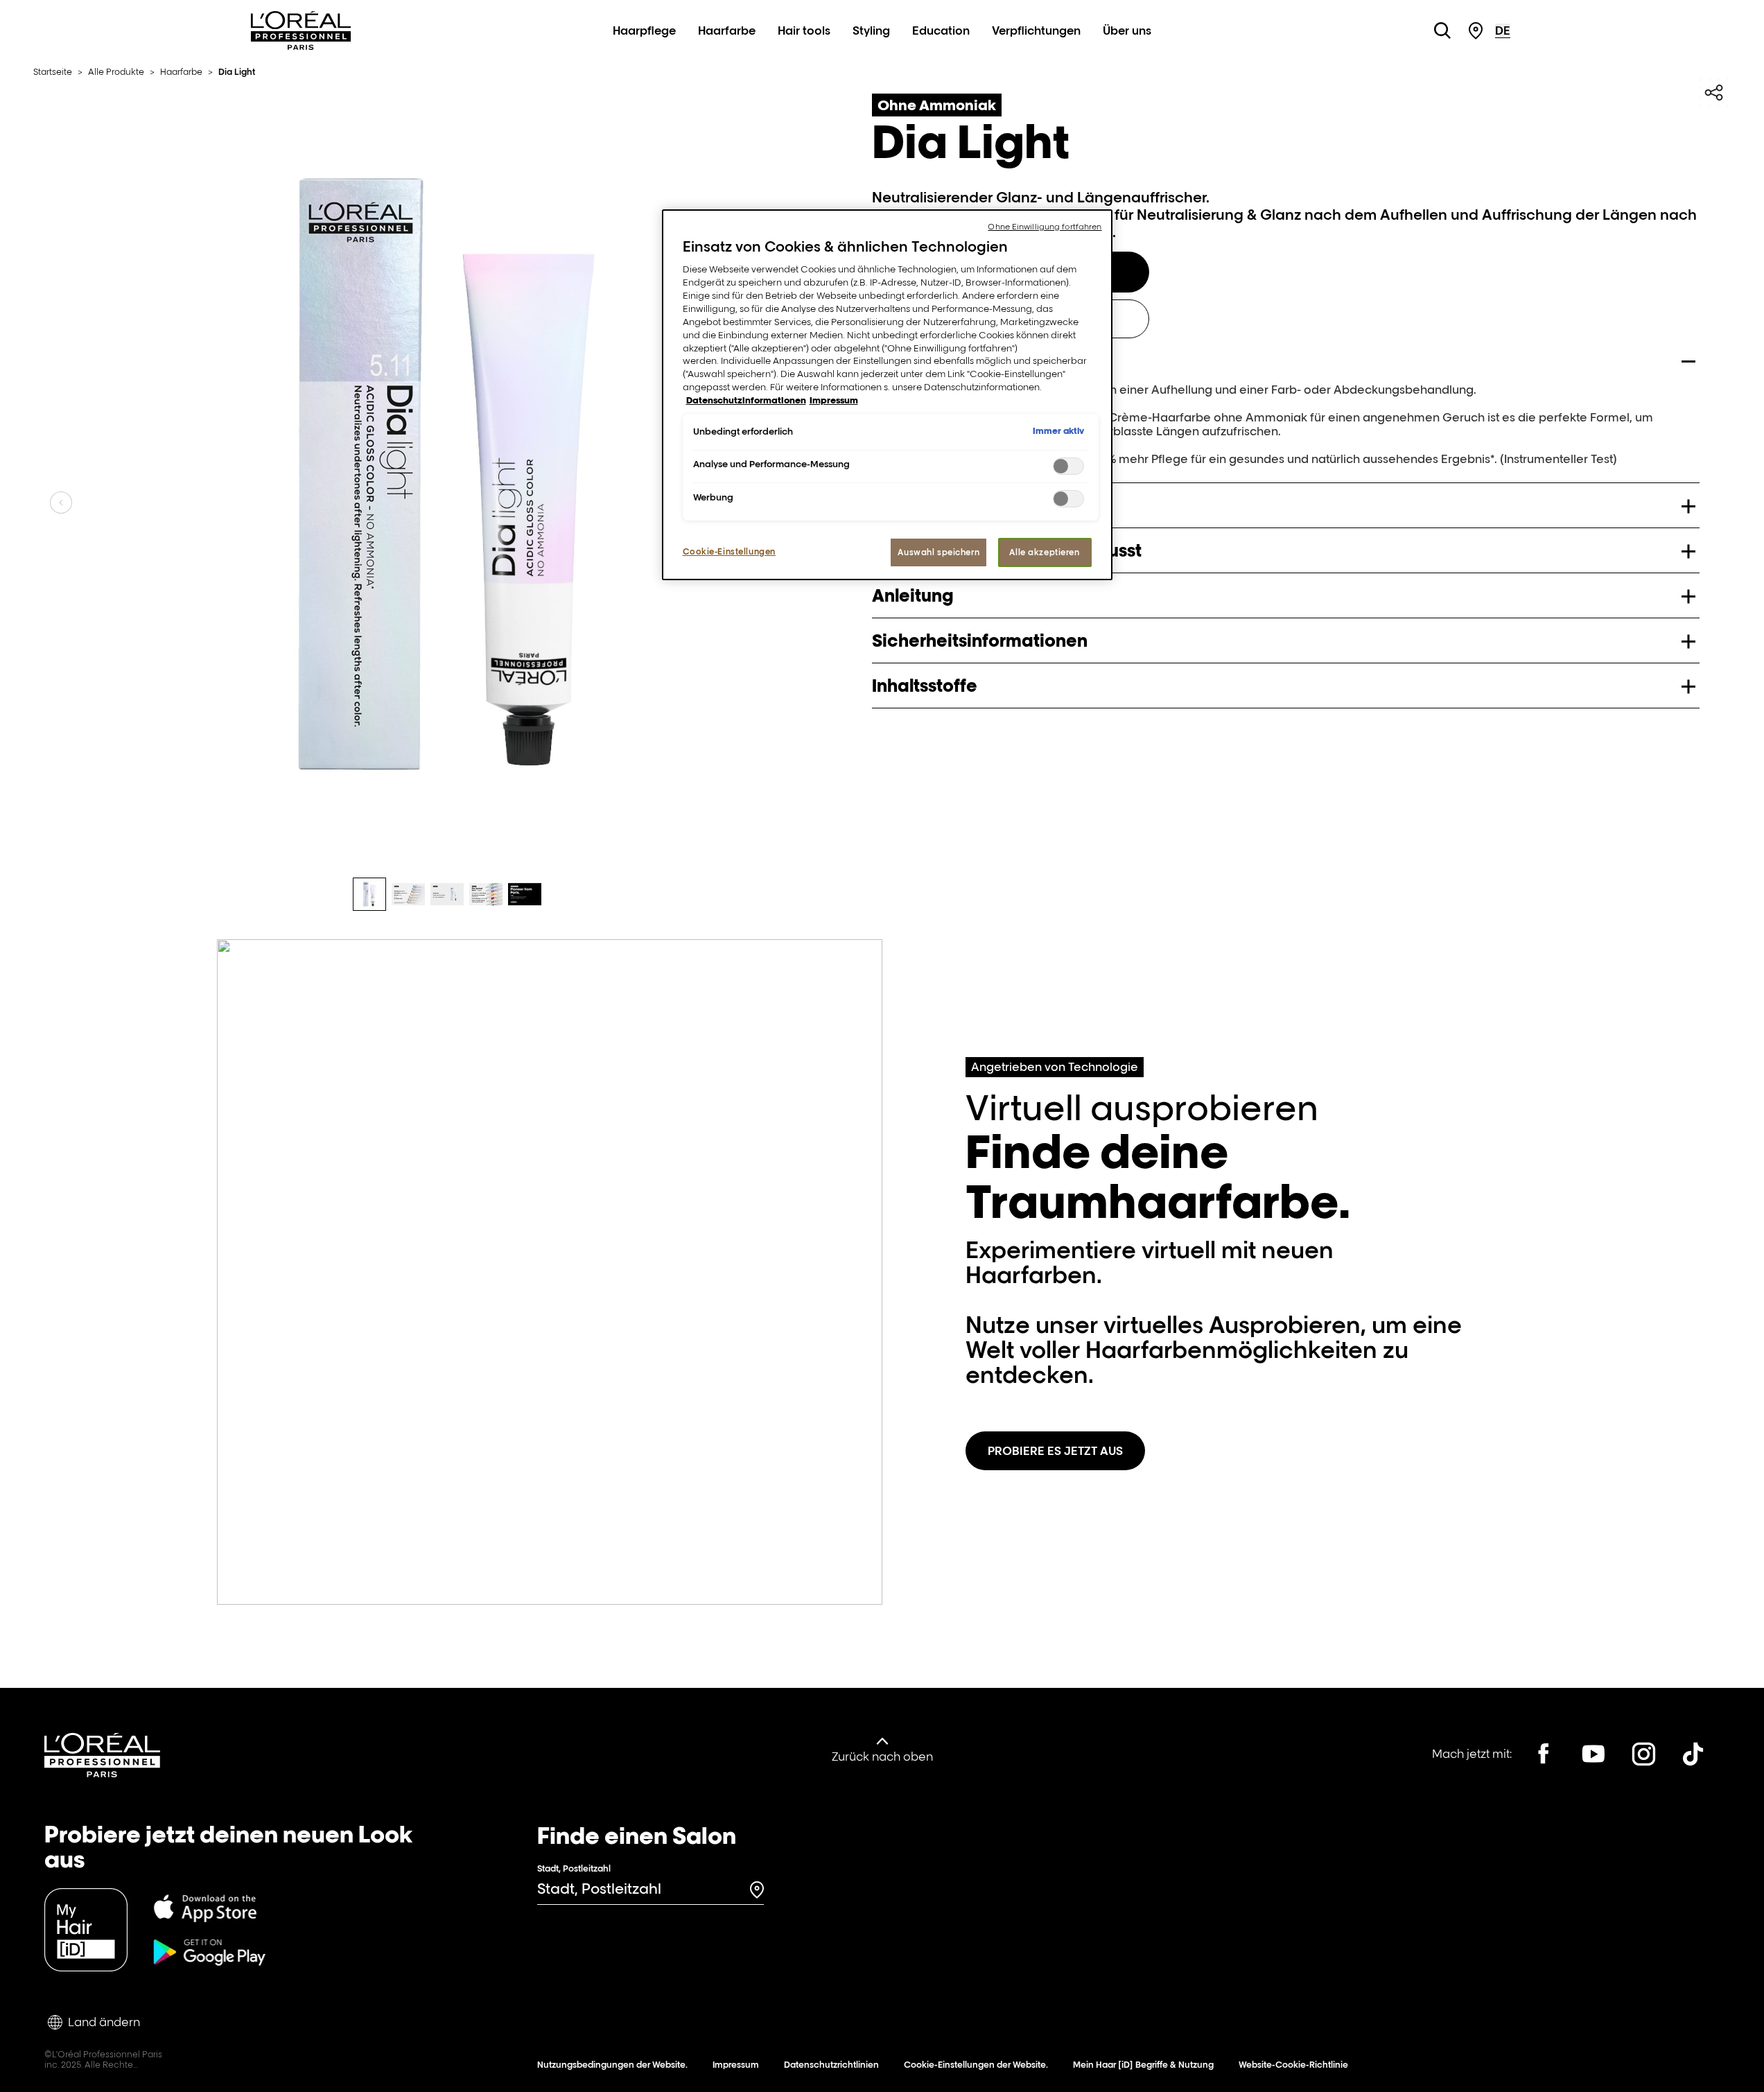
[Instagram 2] (1643, 1754)
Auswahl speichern (938, 552)
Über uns (1127, 30)
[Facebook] (1544, 1754)
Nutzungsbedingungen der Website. (612, 2065)
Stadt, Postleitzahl (574, 1868)
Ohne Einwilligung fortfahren (1045, 227)
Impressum (736, 2065)
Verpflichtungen (1036, 30)
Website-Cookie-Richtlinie (1293, 2065)
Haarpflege (644, 30)
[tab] (369, 894)
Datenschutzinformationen (746, 400)
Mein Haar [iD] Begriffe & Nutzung (1143, 2065)
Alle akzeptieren (1044, 552)
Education (941, 30)
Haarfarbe (727, 30)
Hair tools (804, 30)
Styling (871, 30)
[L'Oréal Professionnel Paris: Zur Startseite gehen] (301, 46)
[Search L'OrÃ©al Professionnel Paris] (1442, 30)
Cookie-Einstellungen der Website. (976, 2065)
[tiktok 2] (1693, 1754)
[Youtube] (1593, 1754)
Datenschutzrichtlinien (831, 2065)
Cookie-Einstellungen (729, 551)
